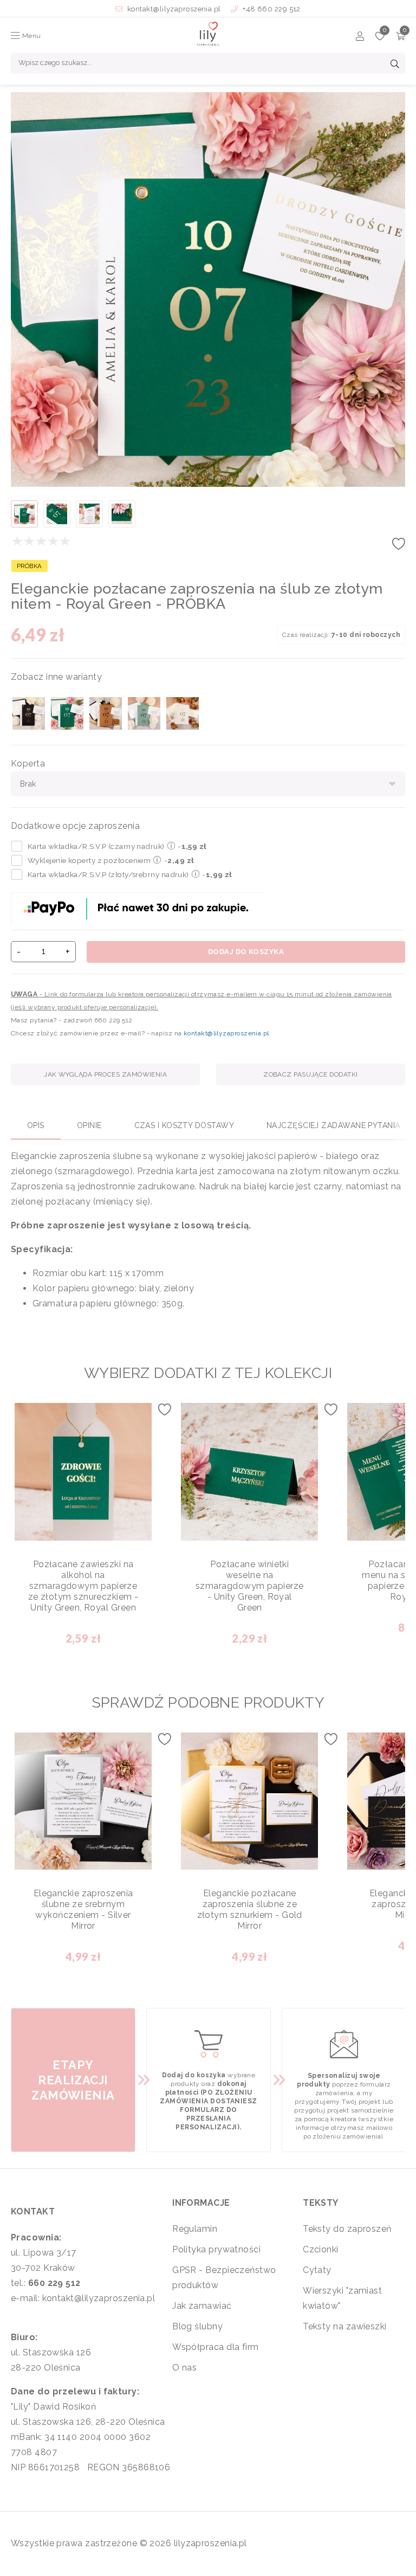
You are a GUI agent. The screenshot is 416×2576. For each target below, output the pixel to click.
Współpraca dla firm (216, 2347)
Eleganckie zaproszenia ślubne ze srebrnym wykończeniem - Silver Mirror (83, 1910)
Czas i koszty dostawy (184, 1125)
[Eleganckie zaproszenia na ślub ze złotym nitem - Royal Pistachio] (144, 713)
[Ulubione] (380, 38)
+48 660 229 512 (271, 9)
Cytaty (317, 2270)
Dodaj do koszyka (246, 952)
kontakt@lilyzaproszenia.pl (174, 9)
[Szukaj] (395, 65)
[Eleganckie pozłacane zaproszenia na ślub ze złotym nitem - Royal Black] (29, 713)
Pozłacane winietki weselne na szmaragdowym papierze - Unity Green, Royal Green (249, 1586)
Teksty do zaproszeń (347, 2229)
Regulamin (195, 2229)
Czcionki (321, 2249)
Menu (30, 36)
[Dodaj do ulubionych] (399, 547)
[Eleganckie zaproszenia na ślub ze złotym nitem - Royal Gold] (106, 713)
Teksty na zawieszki (345, 2326)
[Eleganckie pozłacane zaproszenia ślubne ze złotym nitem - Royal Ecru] (183, 713)
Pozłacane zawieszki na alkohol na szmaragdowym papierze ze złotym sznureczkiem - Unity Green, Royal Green (83, 1586)
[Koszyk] (401, 38)
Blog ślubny (197, 2326)
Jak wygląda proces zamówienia (105, 1074)
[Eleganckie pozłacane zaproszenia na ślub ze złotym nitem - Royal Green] (67, 713)
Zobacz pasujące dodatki (310, 1074)
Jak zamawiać (202, 2306)
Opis (36, 1125)
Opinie (89, 1125)
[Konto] (360, 38)
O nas (184, 2368)
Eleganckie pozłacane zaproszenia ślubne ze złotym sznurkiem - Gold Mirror (250, 1910)
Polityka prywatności (216, 2249)
